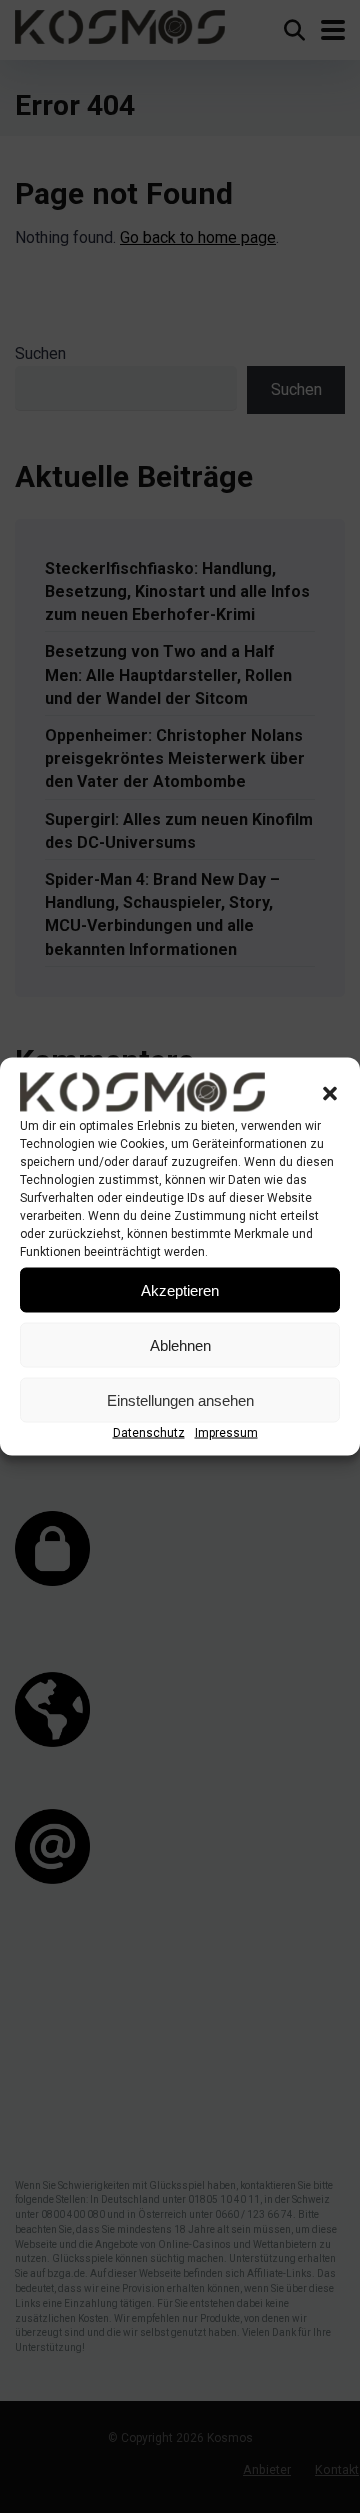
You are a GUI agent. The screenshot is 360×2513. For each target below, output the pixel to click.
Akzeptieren (180, 1289)
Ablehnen (180, 1344)
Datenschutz (149, 1433)
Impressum (226, 1433)
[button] (330, 1093)
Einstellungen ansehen (180, 1399)
